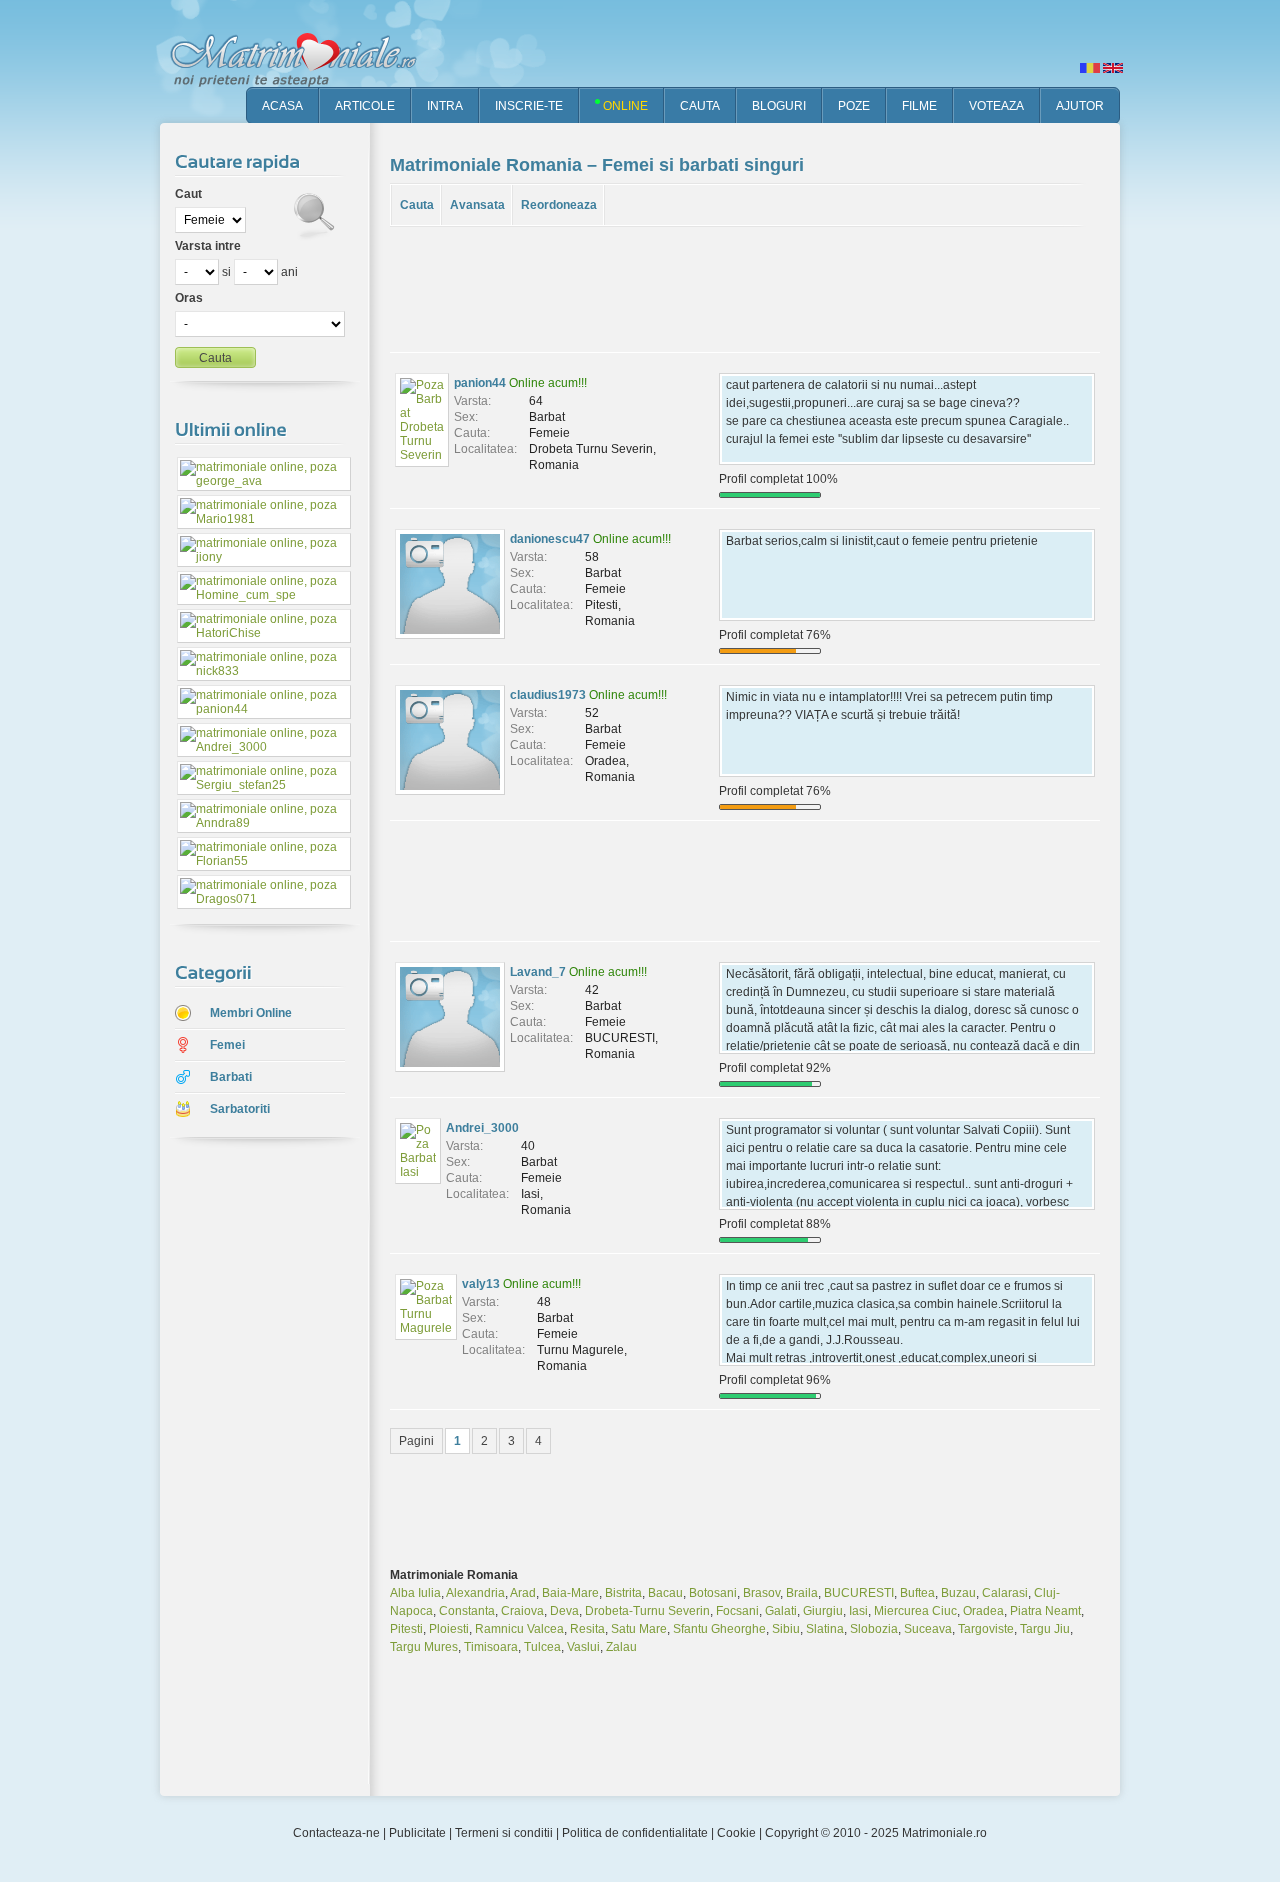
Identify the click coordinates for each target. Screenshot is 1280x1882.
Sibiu (786, 1629)
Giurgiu (823, 1611)
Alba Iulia (415, 1593)
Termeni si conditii (504, 1833)
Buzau (958, 1593)
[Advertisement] (250, 1469)
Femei (227, 1045)
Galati (781, 1611)
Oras (189, 298)
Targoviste (986, 1629)
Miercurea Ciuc (915, 1611)
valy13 (481, 1284)
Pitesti (406, 1629)
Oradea (983, 1611)
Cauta (417, 205)
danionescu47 (550, 539)
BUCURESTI (859, 1593)
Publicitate (417, 1833)
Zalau (621, 1647)
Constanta (467, 1611)
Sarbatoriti (240, 1109)
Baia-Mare (570, 1593)
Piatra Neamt (1045, 1611)
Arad (523, 1593)
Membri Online (251, 1013)
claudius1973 (548, 695)
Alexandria (475, 1593)
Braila (802, 1593)
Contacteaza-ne (336, 1833)
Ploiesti (449, 1629)
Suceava (928, 1629)
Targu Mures (424, 1647)
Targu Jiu (1045, 1629)
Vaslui (583, 1647)
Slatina (825, 1629)
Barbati (231, 1077)
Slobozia (874, 1629)
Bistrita (623, 1593)
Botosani (713, 1593)
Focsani (737, 1611)
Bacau (665, 1593)
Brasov (761, 1593)
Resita (587, 1629)
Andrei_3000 (482, 1128)
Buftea (917, 1593)
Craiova (522, 1611)
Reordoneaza (559, 205)
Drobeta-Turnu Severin (647, 1611)
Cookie (736, 1833)
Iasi (858, 1611)
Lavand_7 (538, 972)
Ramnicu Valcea (519, 1629)
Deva (564, 1611)
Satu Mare (639, 1629)
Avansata (477, 205)
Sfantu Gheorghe (719, 1629)
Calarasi (1005, 1593)
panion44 (480, 383)
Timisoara (491, 1647)
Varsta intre (208, 246)
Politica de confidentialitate (635, 1833)
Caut (188, 194)
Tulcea (542, 1647)
